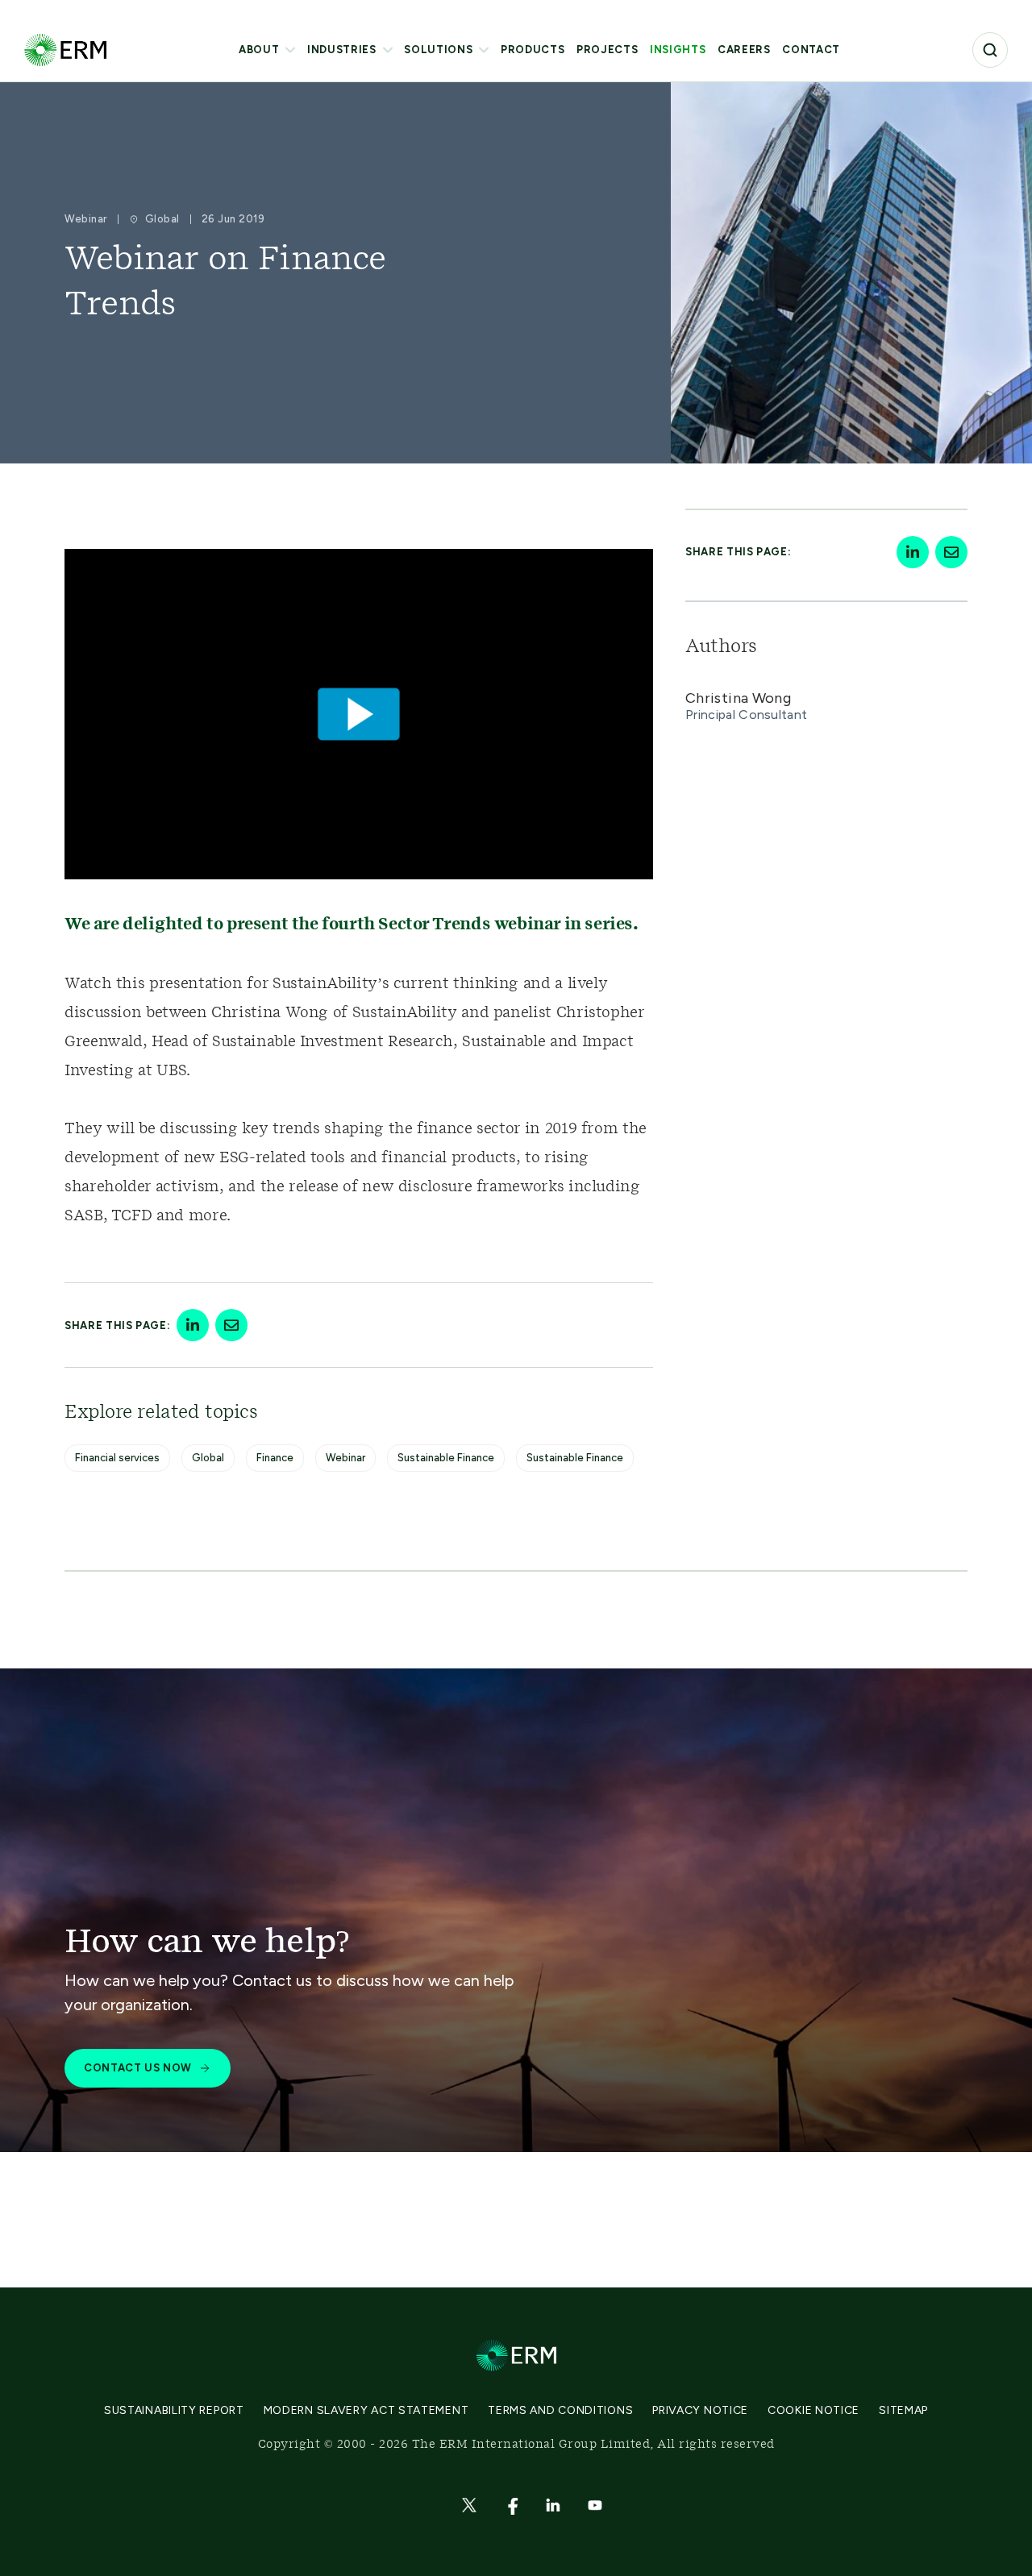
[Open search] (990, 50)
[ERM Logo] (65, 50)
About (259, 50)
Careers (744, 50)
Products (533, 50)
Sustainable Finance (446, 1458)
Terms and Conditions (560, 2410)
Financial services (117, 1458)
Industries (342, 50)
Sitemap (903, 2410)
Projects (607, 50)
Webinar (345, 1458)
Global (208, 1458)
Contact (811, 50)
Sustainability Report (174, 2410)
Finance (275, 1458)
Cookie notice (814, 2410)
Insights (678, 50)
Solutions (438, 50)
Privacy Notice (700, 2410)
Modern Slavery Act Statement (366, 2410)
